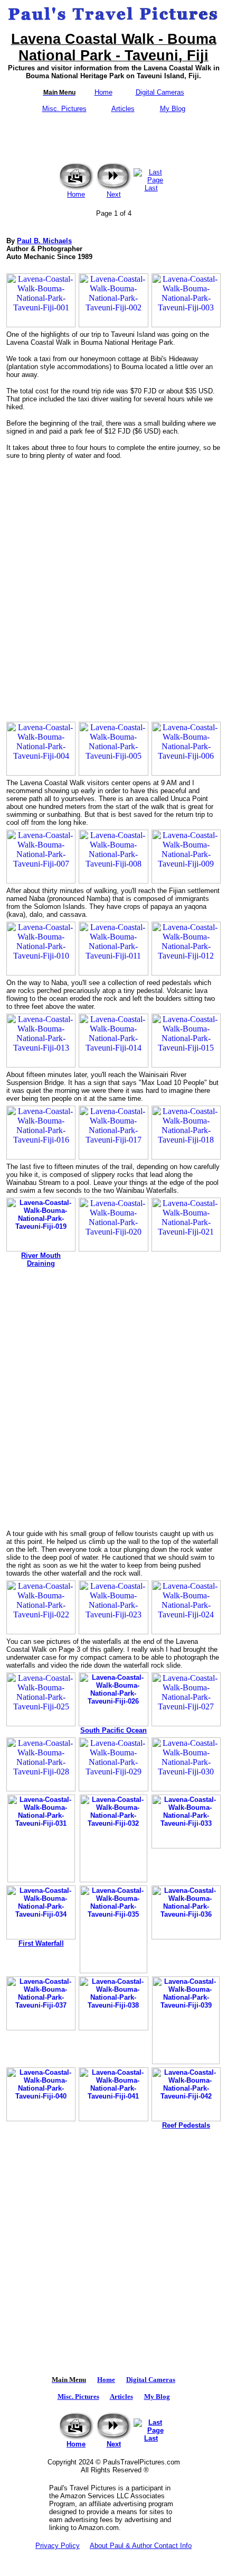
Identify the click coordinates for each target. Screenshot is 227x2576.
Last (151, 188)
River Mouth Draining (41, 1259)
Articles (123, 109)
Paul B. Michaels (44, 241)
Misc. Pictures (64, 109)
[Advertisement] (113, 586)
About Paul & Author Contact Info (141, 2546)
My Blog (173, 109)
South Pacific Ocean (113, 1730)
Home (103, 92)
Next (114, 194)
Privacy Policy (58, 2546)
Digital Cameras (160, 92)
